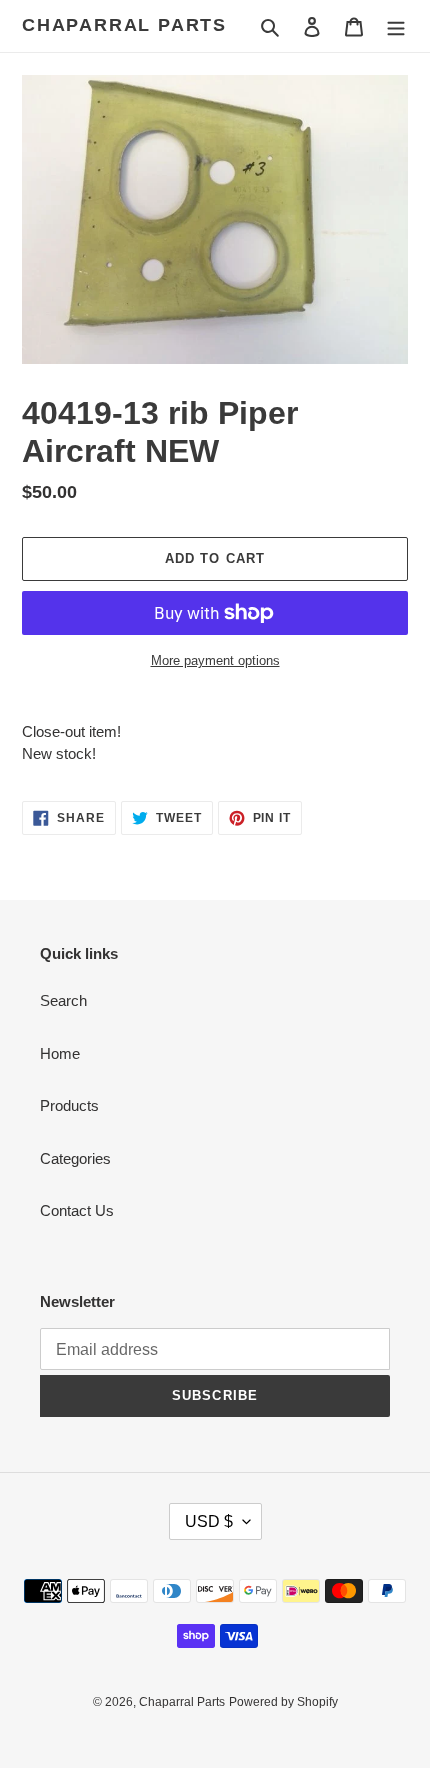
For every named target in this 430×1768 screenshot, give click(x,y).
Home (60, 1053)
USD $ (209, 1521)
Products (69, 1105)
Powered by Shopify (283, 1702)
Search (63, 1000)
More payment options (215, 660)
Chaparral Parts (124, 25)
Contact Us (77, 1210)
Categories (75, 1158)
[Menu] (396, 26)
